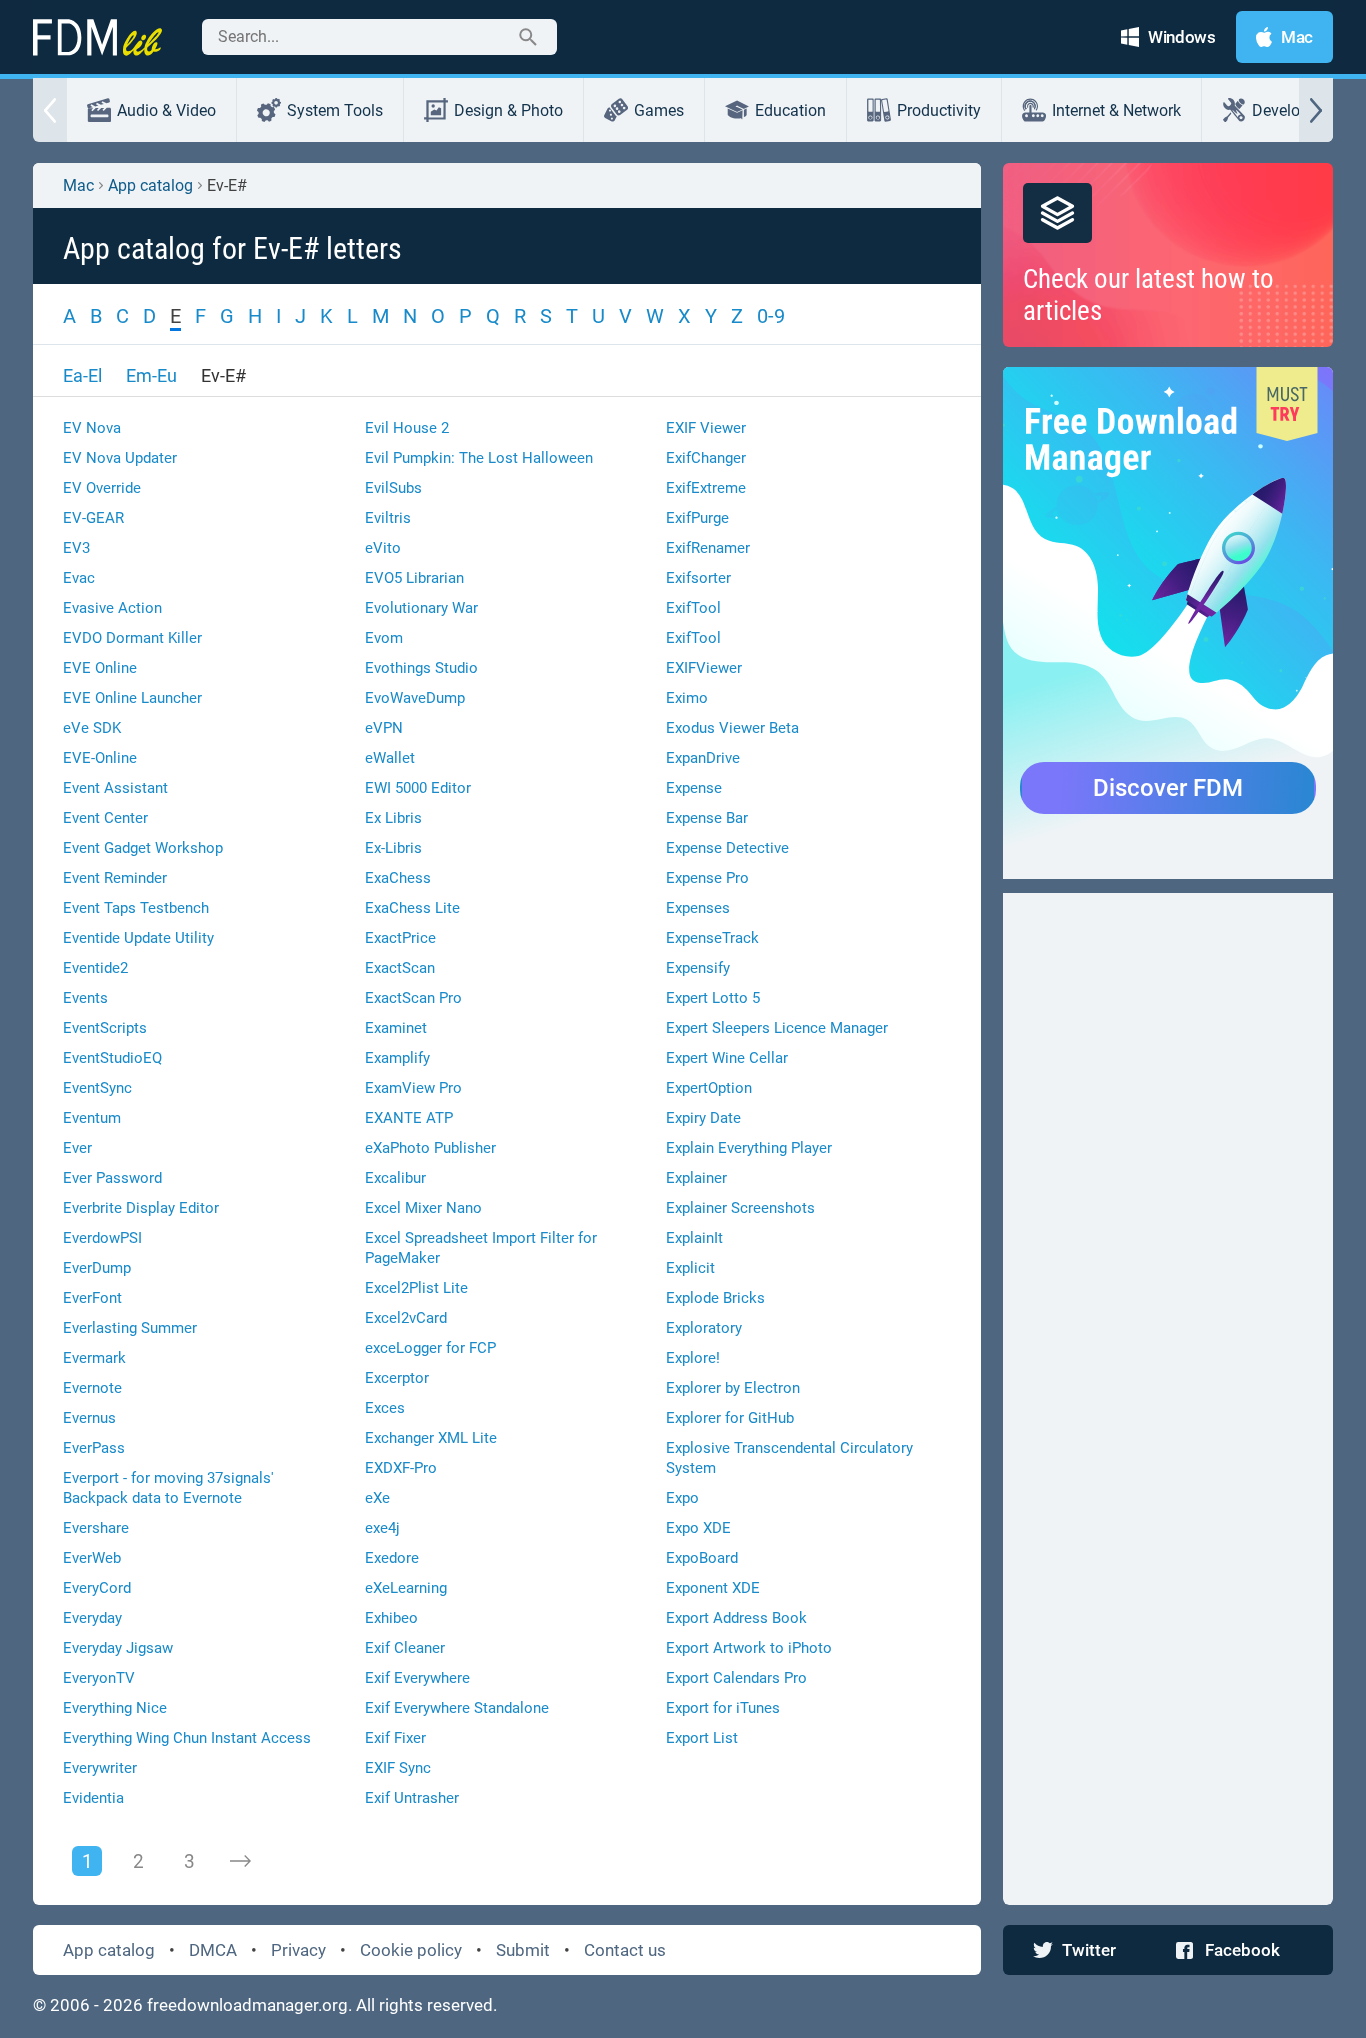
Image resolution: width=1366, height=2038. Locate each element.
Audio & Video (166, 110)
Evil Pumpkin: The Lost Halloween (479, 458)
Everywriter (100, 1768)
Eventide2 (95, 968)
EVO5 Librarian (414, 578)
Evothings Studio (421, 668)
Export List (702, 1738)
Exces (385, 1408)
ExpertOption (709, 1088)
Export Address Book (736, 1618)
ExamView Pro (413, 1088)
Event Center (105, 818)
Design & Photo (508, 110)
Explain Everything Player (749, 1148)
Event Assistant (115, 788)
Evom (384, 638)
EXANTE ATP (409, 1118)
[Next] (240, 1861)
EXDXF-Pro (401, 1468)
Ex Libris (393, 818)
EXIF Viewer (706, 428)
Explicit (690, 1268)
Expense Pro (707, 878)
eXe (377, 1498)
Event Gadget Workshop (143, 848)
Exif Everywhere (417, 1678)
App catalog (150, 185)
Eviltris (388, 518)
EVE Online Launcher (132, 698)
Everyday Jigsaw (118, 1648)
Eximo (687, 698)
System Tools (335, 110)
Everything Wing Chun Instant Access (187, 1738)
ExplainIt (694, 1238)
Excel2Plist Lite (416, 1288)
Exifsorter (698, 578)
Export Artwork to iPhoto (749, 1648)
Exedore (392, 1558)
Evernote (92, 1388)
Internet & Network (1116, 110)
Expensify (698, 968)
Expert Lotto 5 (713, 998)
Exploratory (704, 1328)
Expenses (698, 908)
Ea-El (82, 375)
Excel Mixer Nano (423, 1208)
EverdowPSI (102, 1238)
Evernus (89, 1418)
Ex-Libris (393, 848)
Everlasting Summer (130, 1328)
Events (85, 998)
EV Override (102, 488)
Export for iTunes (723, 1708)
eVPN (384, 728)
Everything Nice (115, 1708)
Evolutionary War (421, 608)
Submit (523, 1950)
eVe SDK (92, 728)
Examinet (396, 1028)
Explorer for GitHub (730, 1418)
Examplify (397, 1058)
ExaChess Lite (412, 908)
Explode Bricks (715, 1298)
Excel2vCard (406, 1318)
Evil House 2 (407, 428)
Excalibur (395, 1178)
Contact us (625, 1950)
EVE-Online (100, 758)
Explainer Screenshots (740, 1208)
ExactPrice (400, 938)
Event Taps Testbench (136, 908)
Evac (79, 578)
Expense (694, 788)
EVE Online (100, 668)
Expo (682, 1498)
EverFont (92, 1298)
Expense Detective (727, 848)
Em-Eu (151, 375)
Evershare (96, 1528)
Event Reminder (115, 878)
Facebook (1242, 1950)
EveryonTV (99, 1678)
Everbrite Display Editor (141, 1208)
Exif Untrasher (412, 1798)
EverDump (97, 1268)
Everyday (92, 1618)
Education (790, 110)
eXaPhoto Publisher (430, 1148)
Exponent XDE (713, 1588)
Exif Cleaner (405, 1648)
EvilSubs (393, 488)
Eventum (92, 1118)
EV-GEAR (93, 518)
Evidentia (93, 1798)
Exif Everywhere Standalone (457, 1708)
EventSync (97, 1088)
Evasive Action (112, 608)
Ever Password (112, 1178)
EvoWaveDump (415, 698)
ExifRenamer (708, 548)
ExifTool (693, 608)
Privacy (298, 1950)
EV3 (76, 548)
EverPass (94, 1448)
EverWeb (92, 1558)
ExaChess (398, 878)
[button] (50, 110)
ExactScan (400, 968)
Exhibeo (391, 1618)
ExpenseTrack (712, 938)
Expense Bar (707, 818)
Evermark (94, 1358)
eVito (383, 548)
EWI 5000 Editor (418, 788)
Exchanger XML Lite (431, 1438)
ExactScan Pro (413, 998)
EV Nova (92, 428)
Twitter (1089, 1950)
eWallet (390, 758)
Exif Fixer (395, 1738)
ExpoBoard (702, 1558)
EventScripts (105, 1028)
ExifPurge (697, 518)
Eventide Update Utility (138, 938)
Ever (77, 1148)
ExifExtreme (706, 488)
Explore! (693, 1358)
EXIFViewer (704, 668)
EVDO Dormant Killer (132, 638)
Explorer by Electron (733, 1388)
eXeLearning (406, 1588)
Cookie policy (411, 1950)
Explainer (696, 1178)
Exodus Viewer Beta (732, 728)
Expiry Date (703, 1118)
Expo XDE (698, 1528)
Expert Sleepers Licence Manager (777, 1028)
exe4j (382, 1528)
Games (659, 110)
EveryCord (97, 1588)
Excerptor (397, 1378)
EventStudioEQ (112, 1058)
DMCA (213, 1950)
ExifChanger (706, 458)
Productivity (939, 110)
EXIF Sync (398, 1768)
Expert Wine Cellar (727, 1058)
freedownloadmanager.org (247, 2005)
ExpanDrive (703, 758)
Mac (78, 185)
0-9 (771, 316)
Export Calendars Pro (736, 1678)
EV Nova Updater (120, 458)
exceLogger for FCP (430, 1348)
